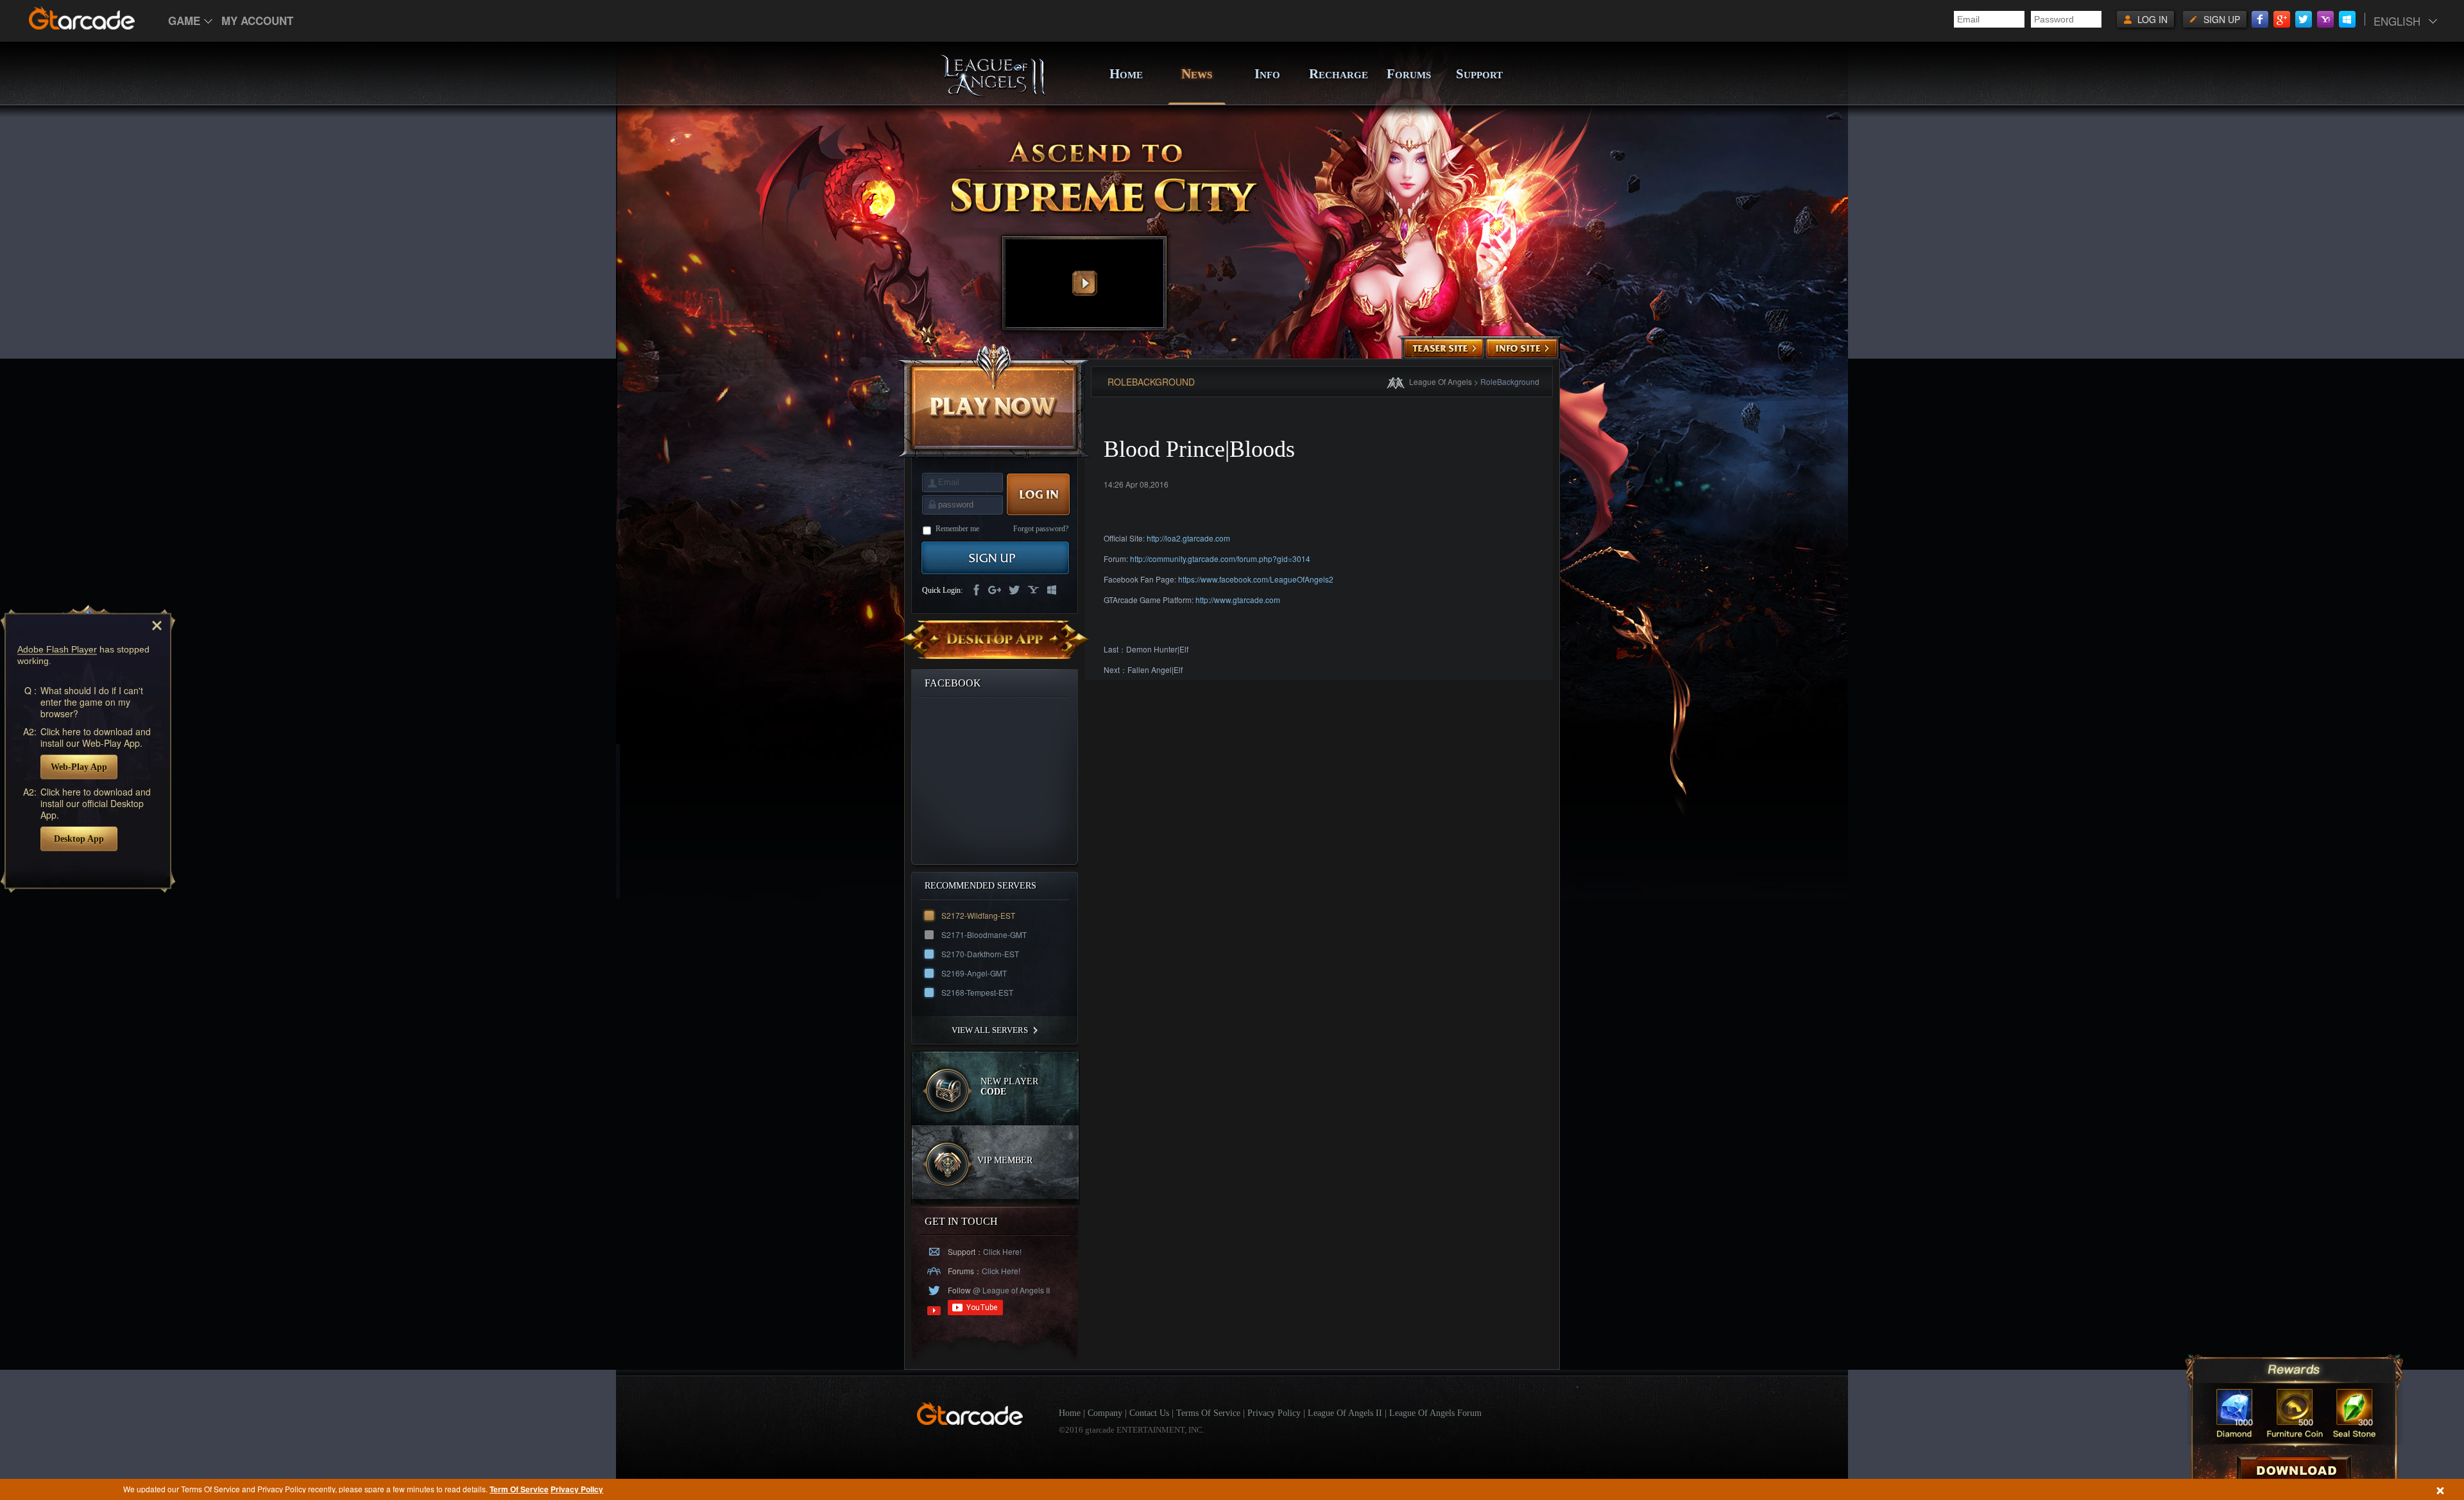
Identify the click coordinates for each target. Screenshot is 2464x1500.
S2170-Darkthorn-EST (980, 954)
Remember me (957, 529)
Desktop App (79, 838)
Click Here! (1002, 1251)
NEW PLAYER (1009, 1087)
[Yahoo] (2325, 19)
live (1052, 591)
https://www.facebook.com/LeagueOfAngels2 (1256, 579)
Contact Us (1149, 1413)
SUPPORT (1479, 74)
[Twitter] (2304, 19)
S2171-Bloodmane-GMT (984, 934)
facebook (975, 591)
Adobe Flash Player (57, 649)
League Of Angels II (1345, 1413)
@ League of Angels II (1010, 1290)
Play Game (994, 401)
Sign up (2222, 19)
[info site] (1522, 349)
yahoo (1033, 591)
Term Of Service (519, 1489)
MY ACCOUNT (257, 21)
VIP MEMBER (1005, 1160)
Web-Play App (79, 766)
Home (1070, 1413)
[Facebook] (2260, 19)
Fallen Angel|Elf (1155, 669)
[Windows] (2347, 19)
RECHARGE (1338, 74)
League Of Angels (1441, 381)
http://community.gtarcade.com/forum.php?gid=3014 (1220, 558)
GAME (184, 21)
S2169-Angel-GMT (974, 973)
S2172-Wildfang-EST (978, 915)
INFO (1267, 74)
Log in (2152, 19)
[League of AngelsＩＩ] (993, 94)
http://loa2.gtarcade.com (1188, 538)
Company (1105, 1413)
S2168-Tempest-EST (977, 992)
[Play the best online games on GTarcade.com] (82, 18)
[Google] (2282, 19)
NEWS (1197, 74)
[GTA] (970, 1422)
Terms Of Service (1208, 1413)
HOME (1126, 74)
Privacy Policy (577, 1489)
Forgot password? (1041, 529)
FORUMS (1409, 74)
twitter (1014, 591)
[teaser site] (1444, 349)
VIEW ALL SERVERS (990, 1030)
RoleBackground (1510, 381)
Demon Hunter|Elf (1157, 649)
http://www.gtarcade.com (1238, 600)
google (995, 591)
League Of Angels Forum (1435, 1413)
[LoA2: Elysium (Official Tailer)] (1084, 283)
